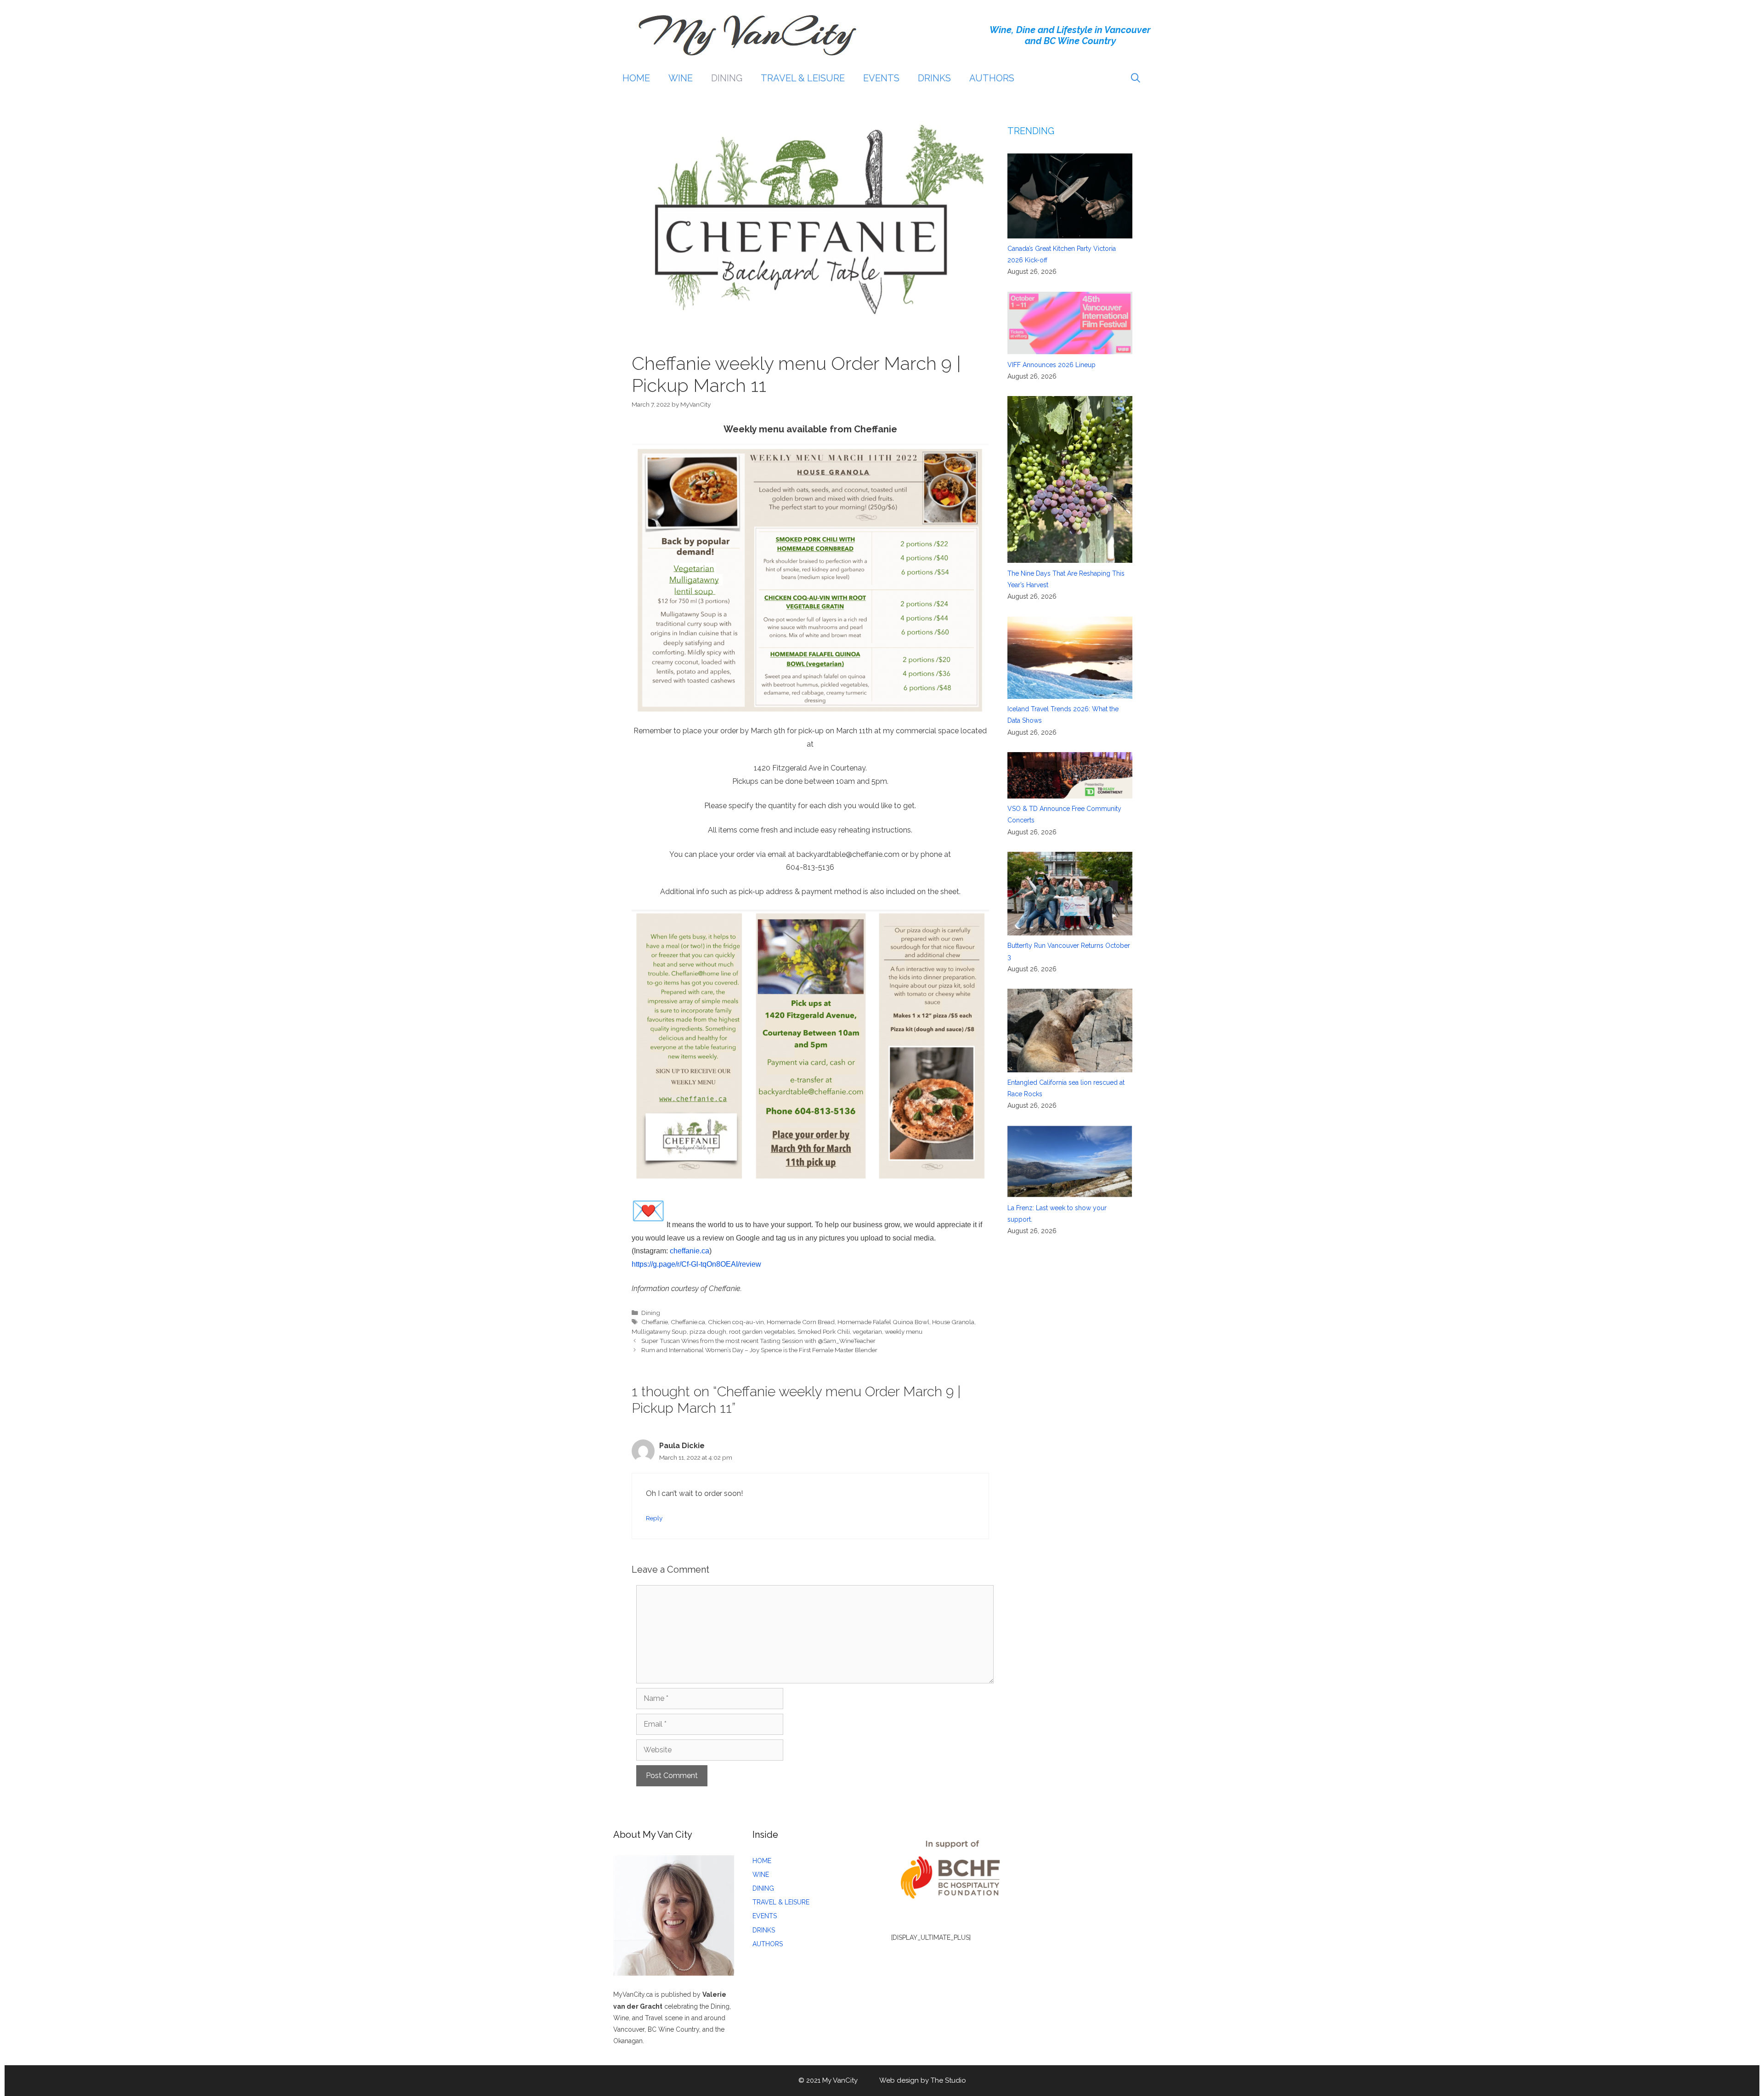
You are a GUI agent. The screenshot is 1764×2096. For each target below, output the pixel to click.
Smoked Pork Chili (824, 1331)
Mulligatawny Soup (659, 1331)
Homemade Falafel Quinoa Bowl (883, 1322)
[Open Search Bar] (1136, 78)
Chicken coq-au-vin (736, 1322)
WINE (681, 78)
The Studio (948, 2080)
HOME (636, 78)
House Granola (953, 1322)
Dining (651, 1313)
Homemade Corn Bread (801, 1322)
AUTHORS (992, 78)
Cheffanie (655, 1322)
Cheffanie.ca (688, 1322)
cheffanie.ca (690, 1251)
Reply (654, 1518)
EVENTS (881, 78)
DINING (727, 78)
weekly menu (904, 1331)
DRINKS (934, 78)
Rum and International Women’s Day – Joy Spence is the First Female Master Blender (759, 1350)
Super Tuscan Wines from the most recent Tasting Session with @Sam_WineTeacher (758, 1341)
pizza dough (708, 1331)
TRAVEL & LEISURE (803, 78)
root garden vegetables (762, 1331)
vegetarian (867, 1331)
